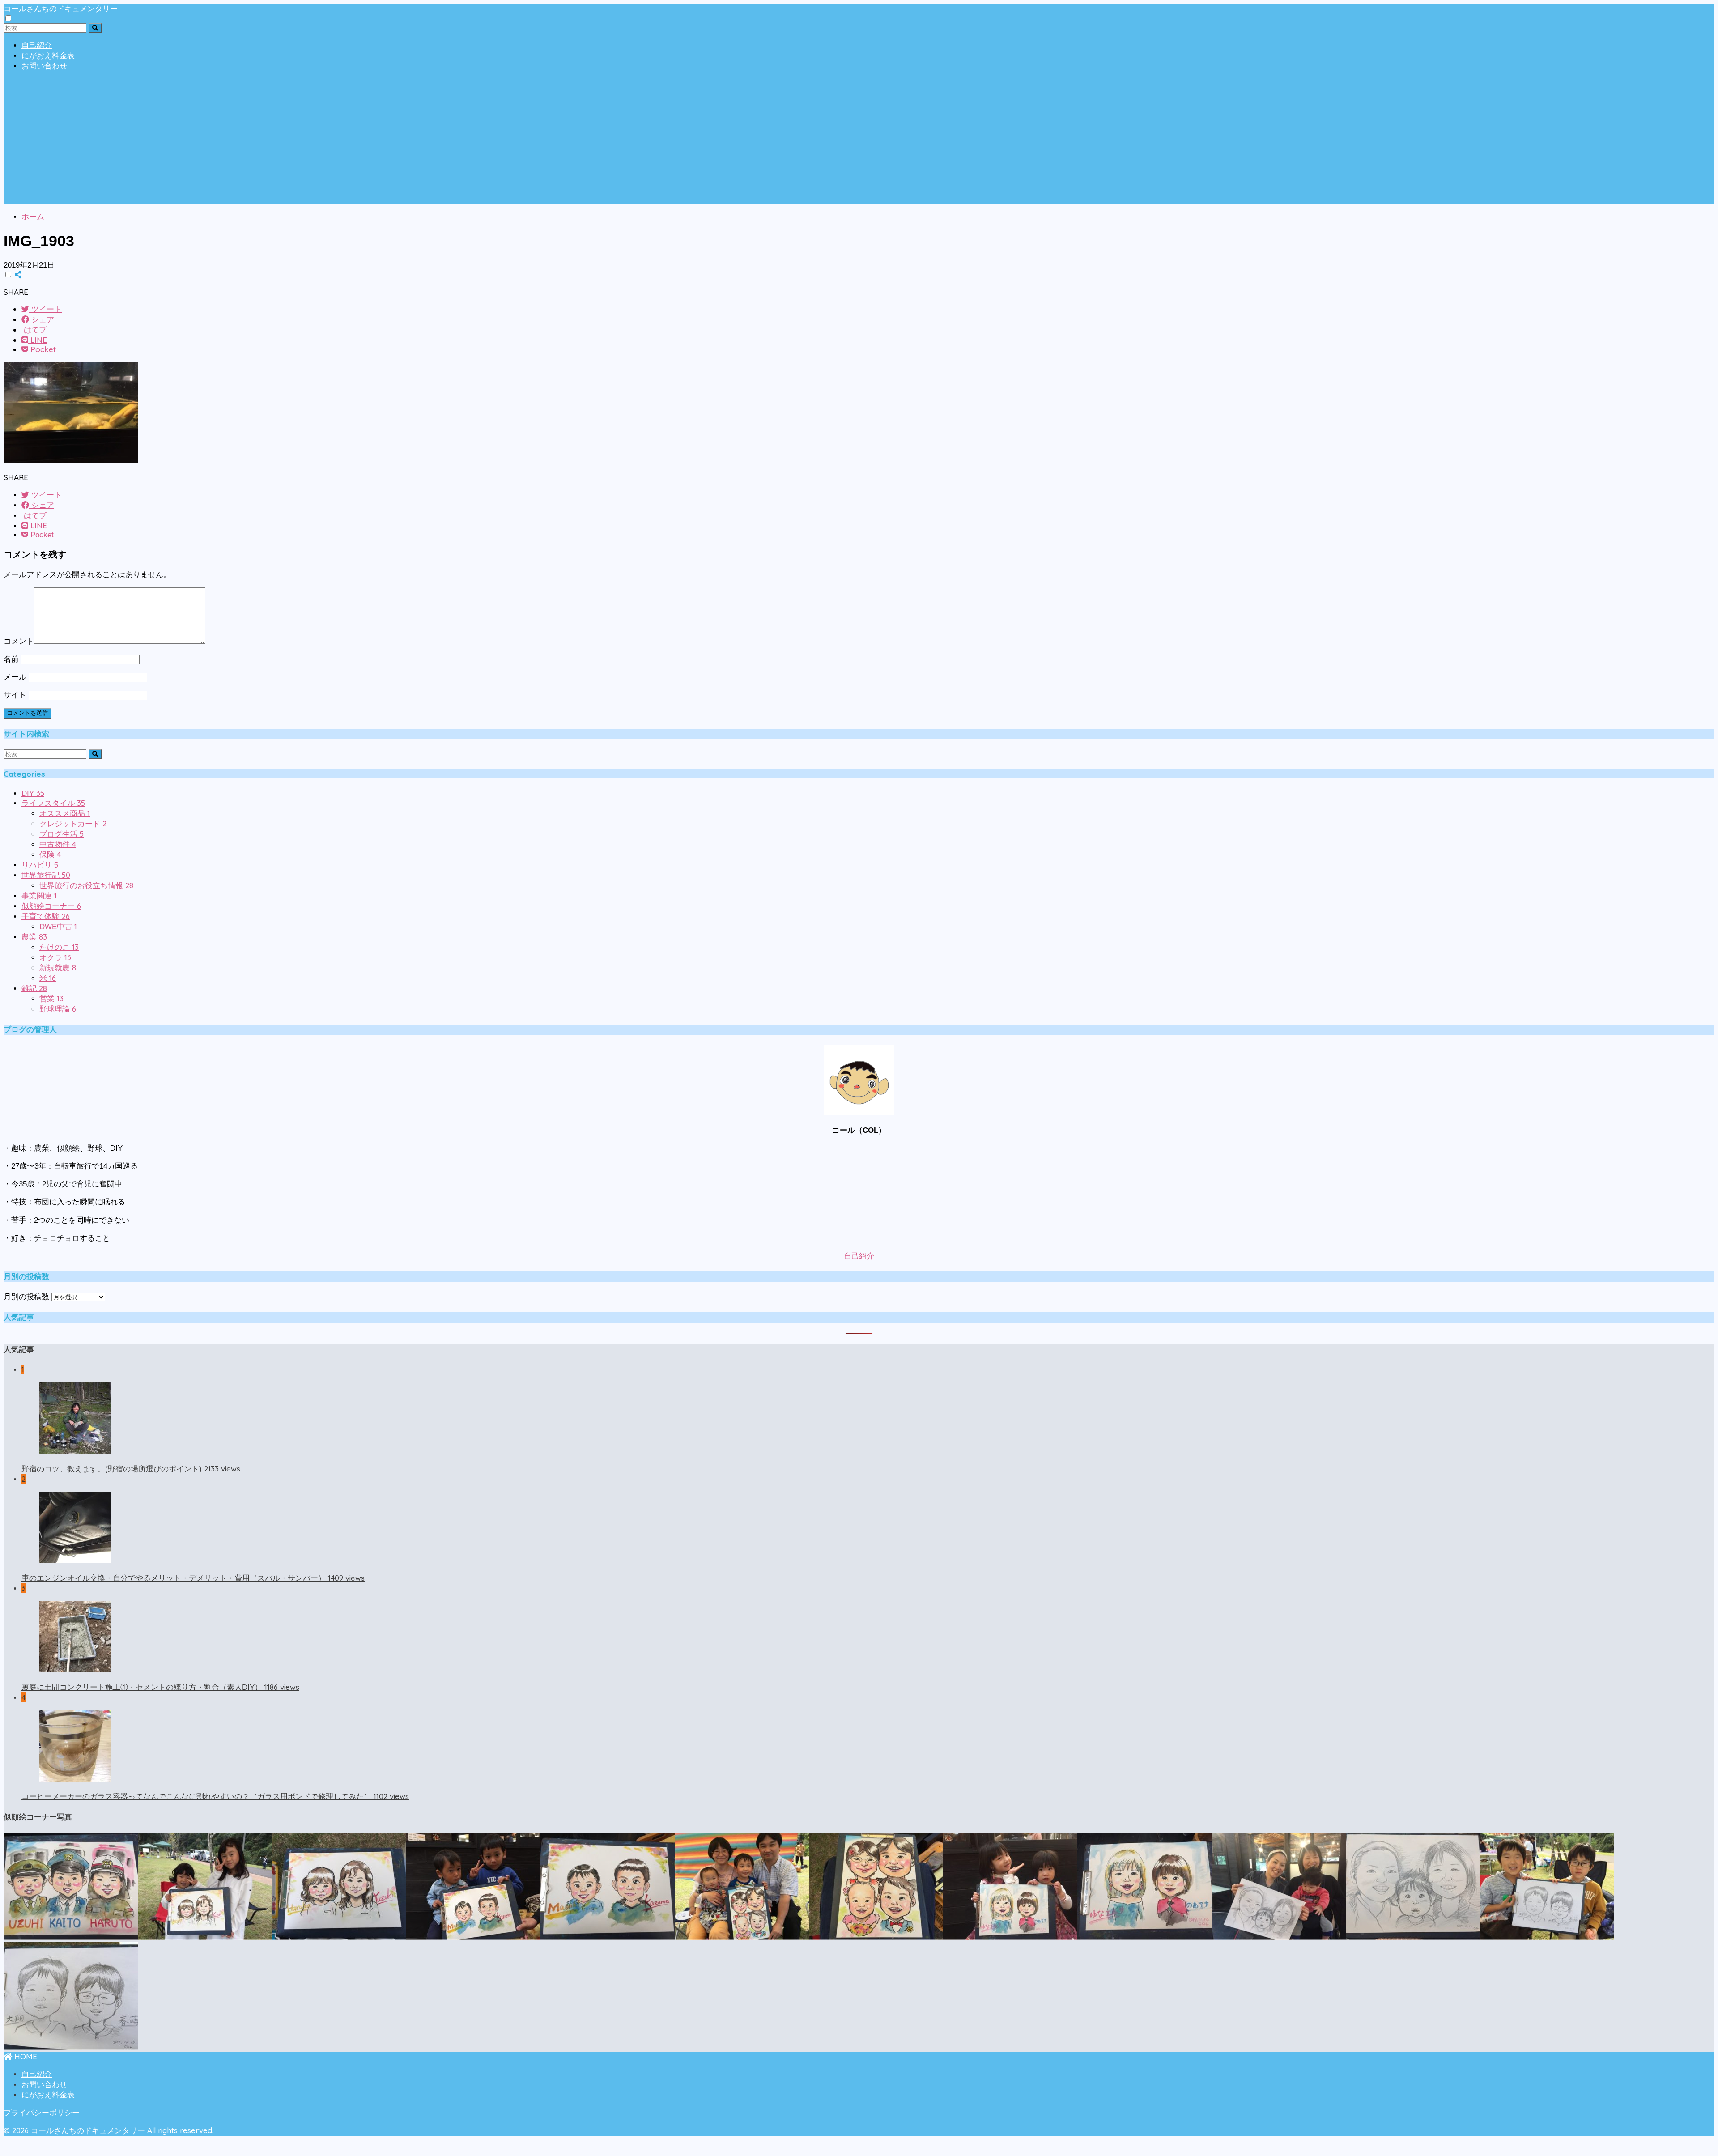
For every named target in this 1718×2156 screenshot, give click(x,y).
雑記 (34, 989)
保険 (50, 855)
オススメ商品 (65, 814)
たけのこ (59, 947)
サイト (15, 695)
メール (15, 677)
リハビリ (40, 865)
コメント (19, 641)
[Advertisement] (859, 141)
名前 (11, 659)
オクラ (55, 958)
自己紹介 (37, 45)
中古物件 (58, 844)
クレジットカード (73, 824)
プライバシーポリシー (42, 2113)
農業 (34, 937)
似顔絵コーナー (51, 906)
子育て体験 (46, 916)
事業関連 (39, 896)
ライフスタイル (53, 803)
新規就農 (58, 968)
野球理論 (58, 1009)
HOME (25, 2056)
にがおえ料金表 (48, 56)
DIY (33, 793)
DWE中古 (58, 927)
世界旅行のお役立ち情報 (86, 886)
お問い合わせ (44, 66)
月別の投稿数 (26, 1297)
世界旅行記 (46, 875)
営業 (51, 999)
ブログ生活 (62, 834)
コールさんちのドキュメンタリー (61, 8)
